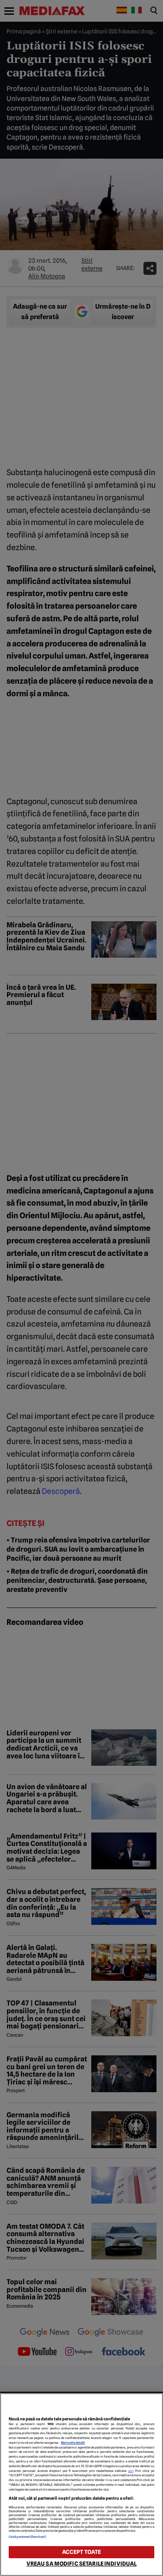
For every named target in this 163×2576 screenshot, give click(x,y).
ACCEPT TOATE (82, 2552)
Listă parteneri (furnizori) (27, 2537)
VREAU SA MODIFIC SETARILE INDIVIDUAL (82, 2564)
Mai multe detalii (73, 2443)
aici (131, 2471)
